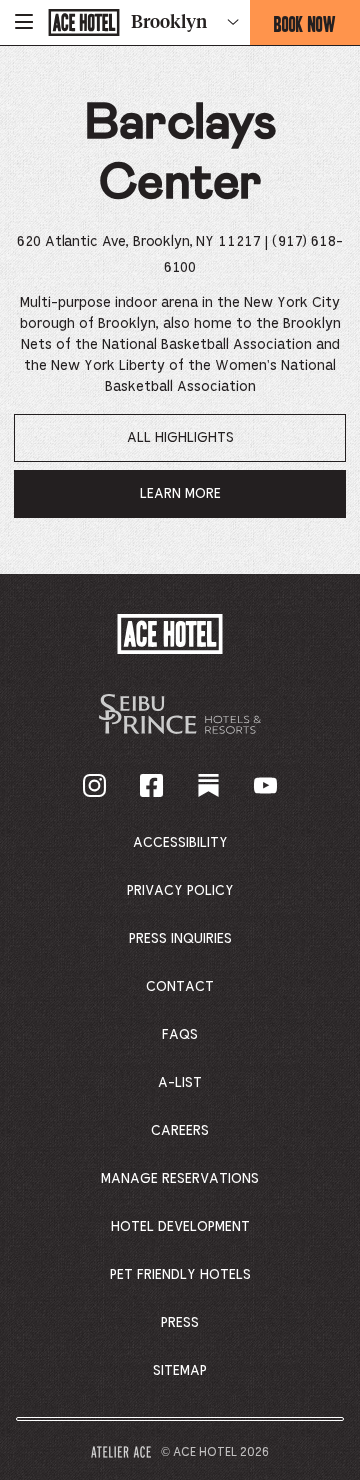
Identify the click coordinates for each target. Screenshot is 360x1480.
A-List (180, 1083)
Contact (180, 987)
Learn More (191, 502)
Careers (180, 1131)
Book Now (317, 28)
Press (180, 1323)
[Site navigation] (24, 22)
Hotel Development (180, 1227)
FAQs (180, 1035)
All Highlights (180, 438)
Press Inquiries (180, 939)
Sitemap (180, 1371)
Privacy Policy (180, 891)
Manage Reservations (180, 1179)
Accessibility (180, 843)
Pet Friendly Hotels (180, 1275)
